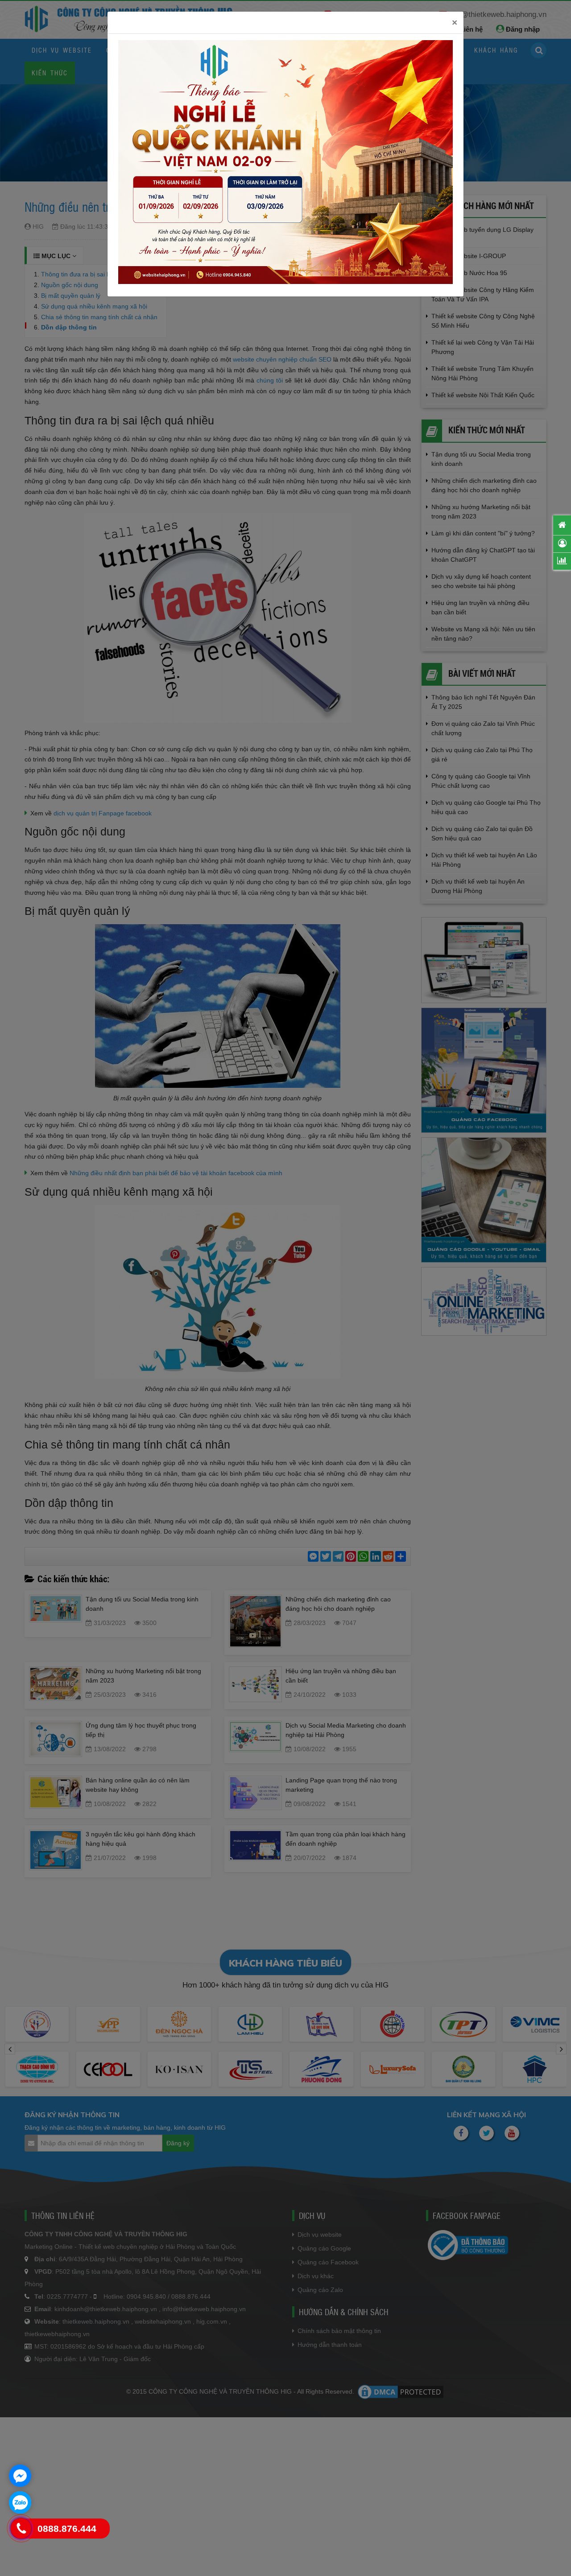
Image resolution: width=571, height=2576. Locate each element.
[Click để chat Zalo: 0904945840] (20, 2502)
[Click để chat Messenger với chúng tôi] (20, 2476)
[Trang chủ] (562, 525)
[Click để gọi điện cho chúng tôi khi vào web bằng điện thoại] (21, 2529)
